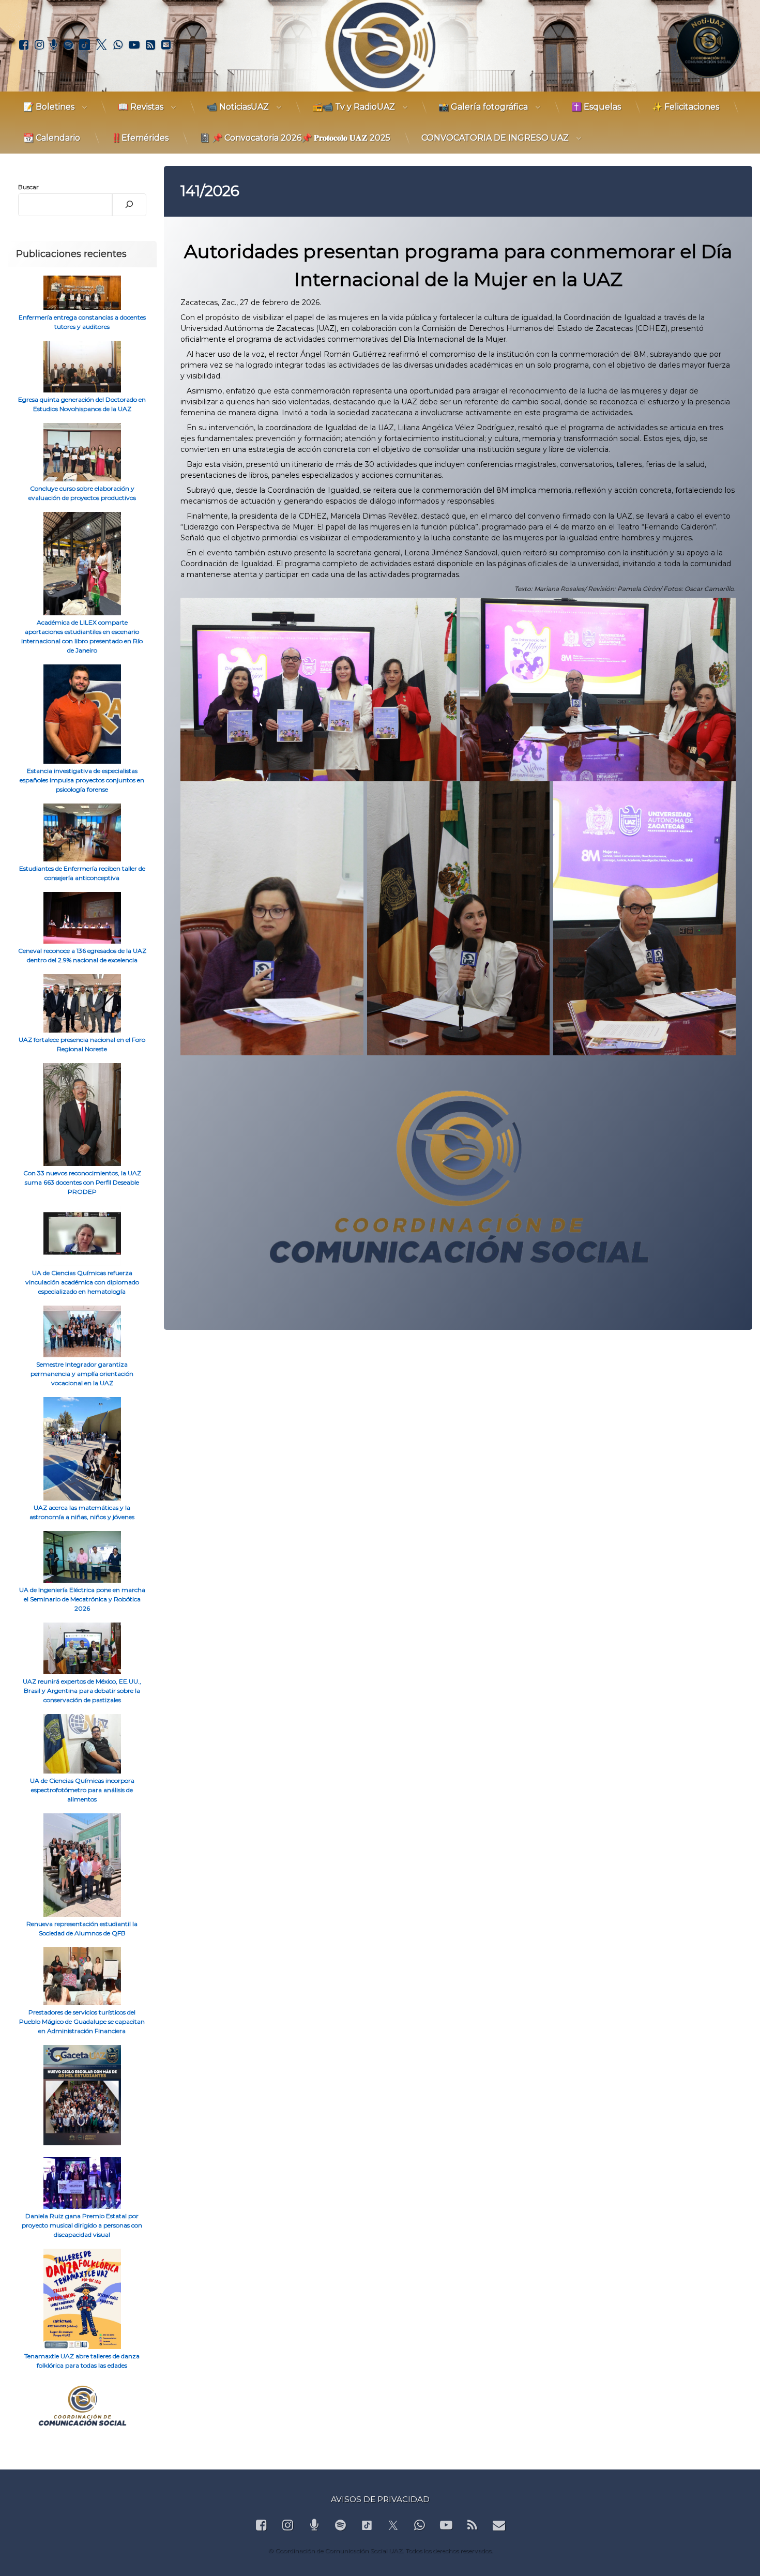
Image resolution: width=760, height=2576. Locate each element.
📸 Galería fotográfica (483, 107)
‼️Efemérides (140, 138)
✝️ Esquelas (596, 107)
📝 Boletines (49, 107)
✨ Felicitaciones (686, 107)
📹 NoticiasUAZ (238, 107)
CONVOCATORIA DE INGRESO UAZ (495, 138)
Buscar (28, 187)
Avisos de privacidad (380, 2499)
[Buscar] (129, 205)
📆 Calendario (52, 138)
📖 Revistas (141, 107)
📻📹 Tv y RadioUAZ (354, 107)
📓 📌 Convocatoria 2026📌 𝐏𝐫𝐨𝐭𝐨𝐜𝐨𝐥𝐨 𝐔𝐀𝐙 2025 (295, 138)
